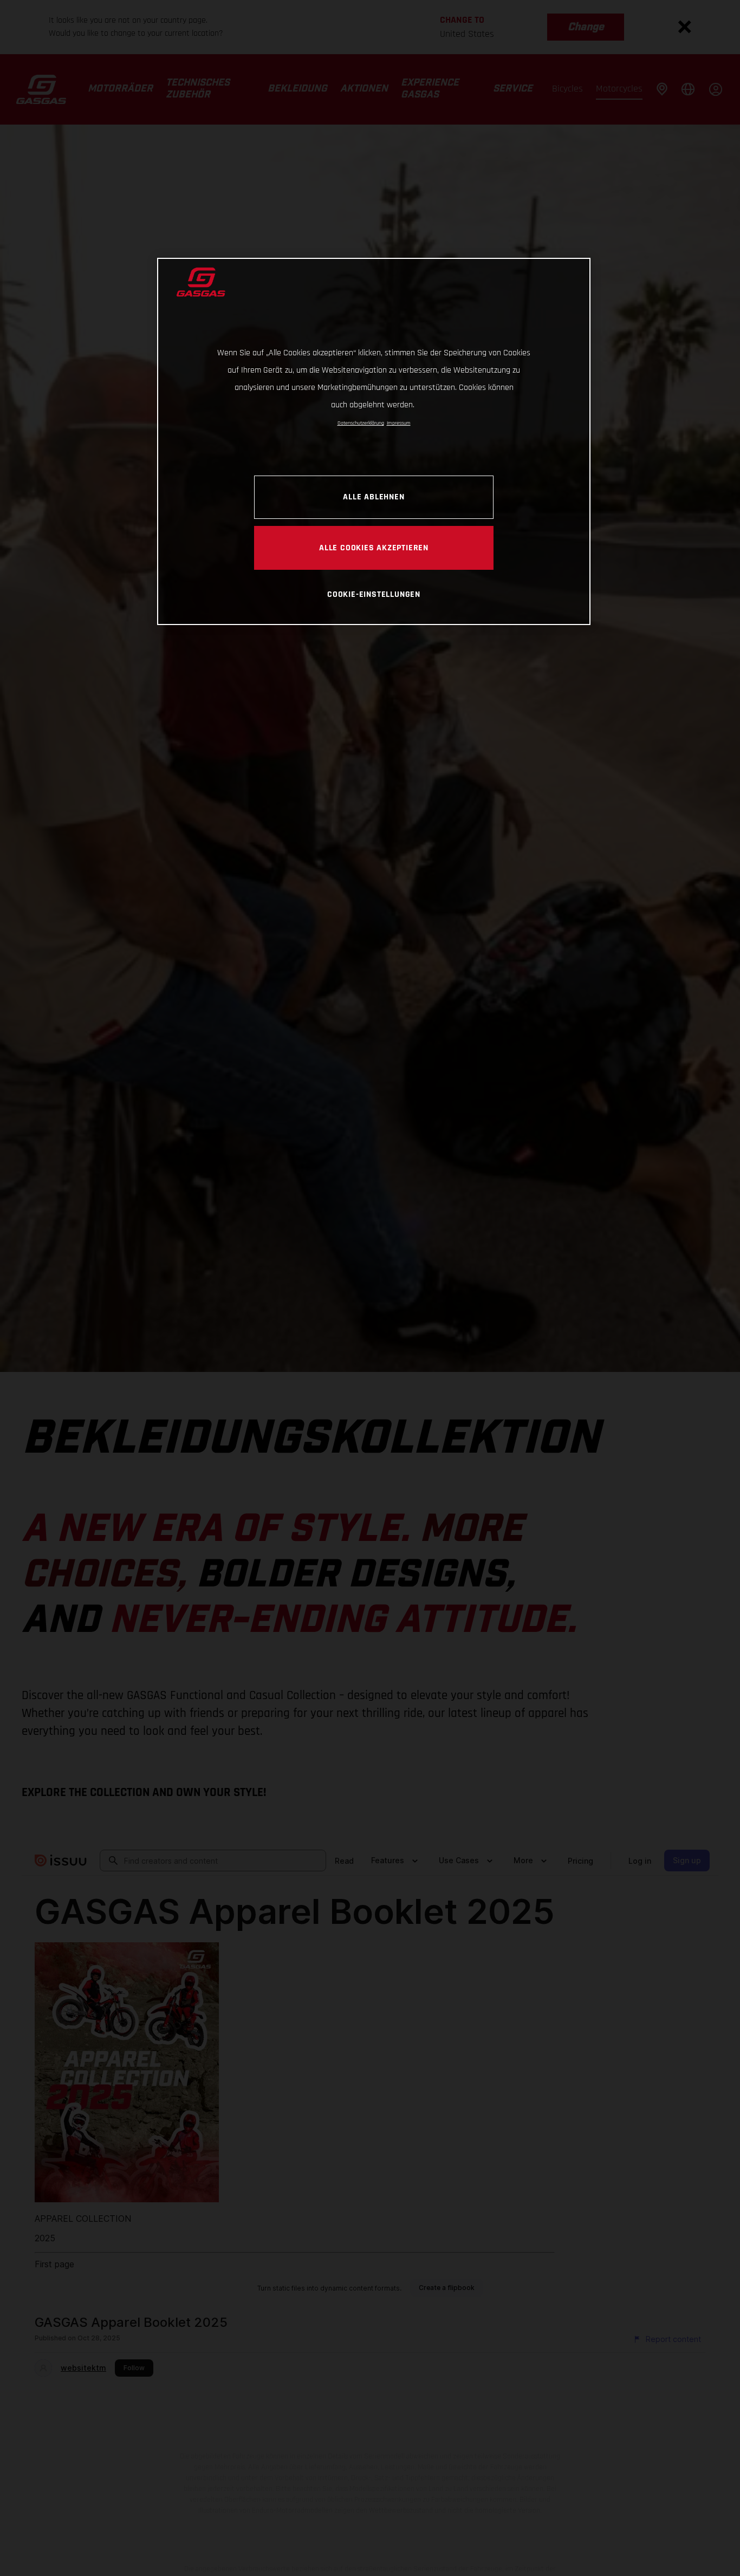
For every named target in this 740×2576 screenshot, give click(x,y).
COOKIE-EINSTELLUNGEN (374, 594)
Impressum (399, 423)
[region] (374, 441)
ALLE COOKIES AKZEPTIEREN (374, 547)
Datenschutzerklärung (361, 423)
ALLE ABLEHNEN (374, 496)
